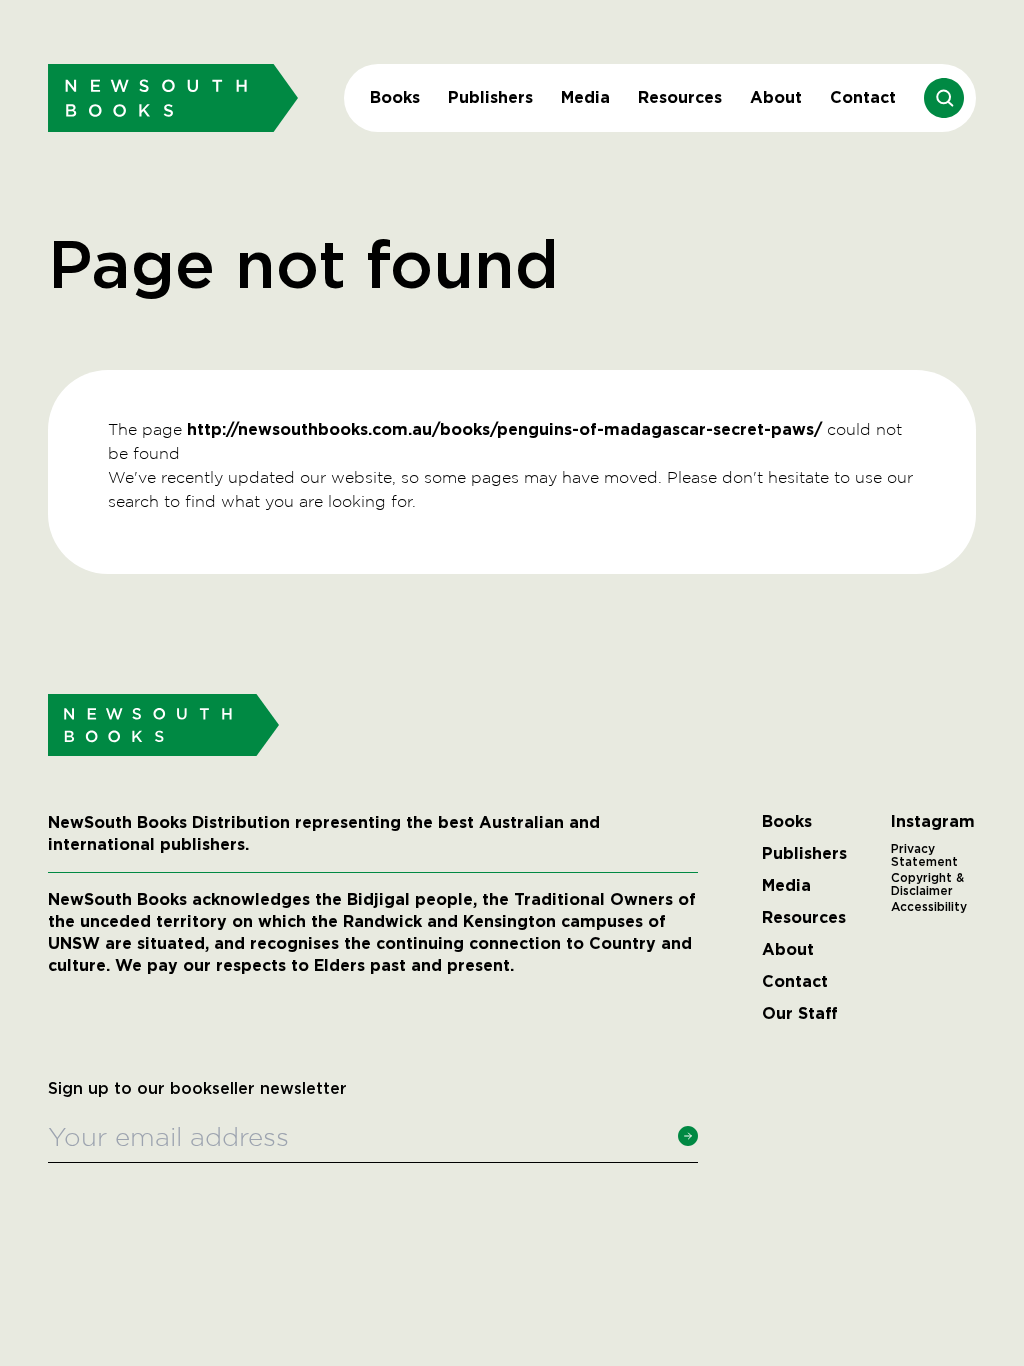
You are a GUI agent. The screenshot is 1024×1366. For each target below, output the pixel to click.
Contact (863, 97)
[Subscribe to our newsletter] (688, 1136)
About (776, 97)
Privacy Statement (924, 856)
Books (395, 97)
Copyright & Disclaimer (927, 885)
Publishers (490, 97)
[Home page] (173, 97)
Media (585, 97)
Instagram (933, 822)
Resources (680, 97)
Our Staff (800, 1014)
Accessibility (929, 907)
